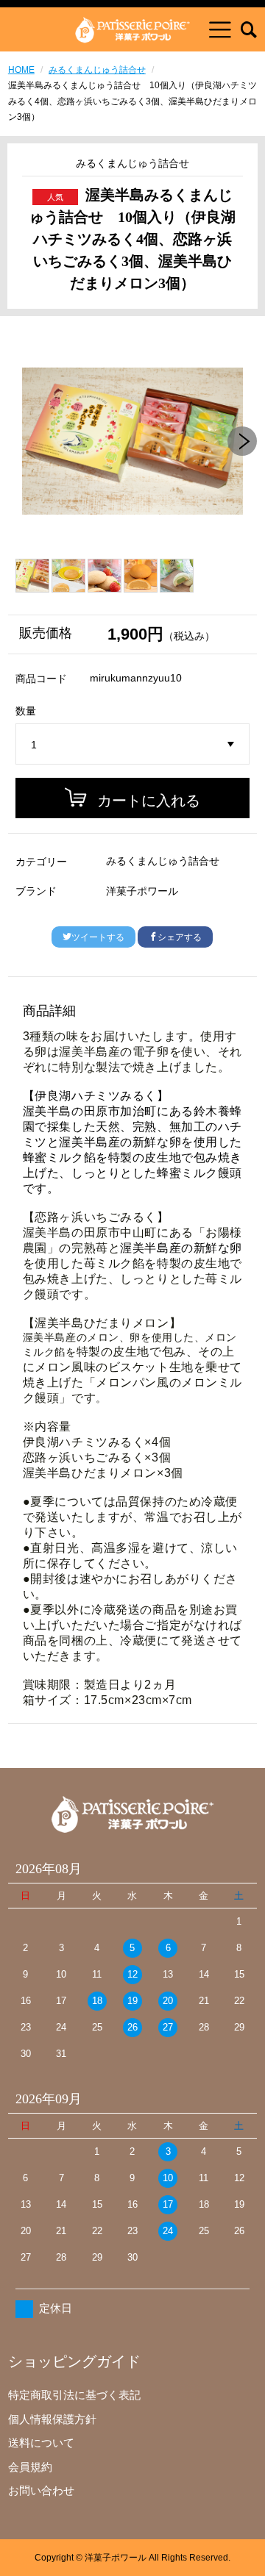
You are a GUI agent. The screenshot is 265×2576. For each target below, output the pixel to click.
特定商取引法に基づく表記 (74, 2395)
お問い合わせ (41, 2490)
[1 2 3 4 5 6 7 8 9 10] (132, 745)
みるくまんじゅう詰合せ (97, 70)
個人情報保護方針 (52, 2419)
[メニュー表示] (220, 29)
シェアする (180, 937)
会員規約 (30, 2467)
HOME (21, 70)
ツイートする (98, 937)
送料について (41, 2443)
